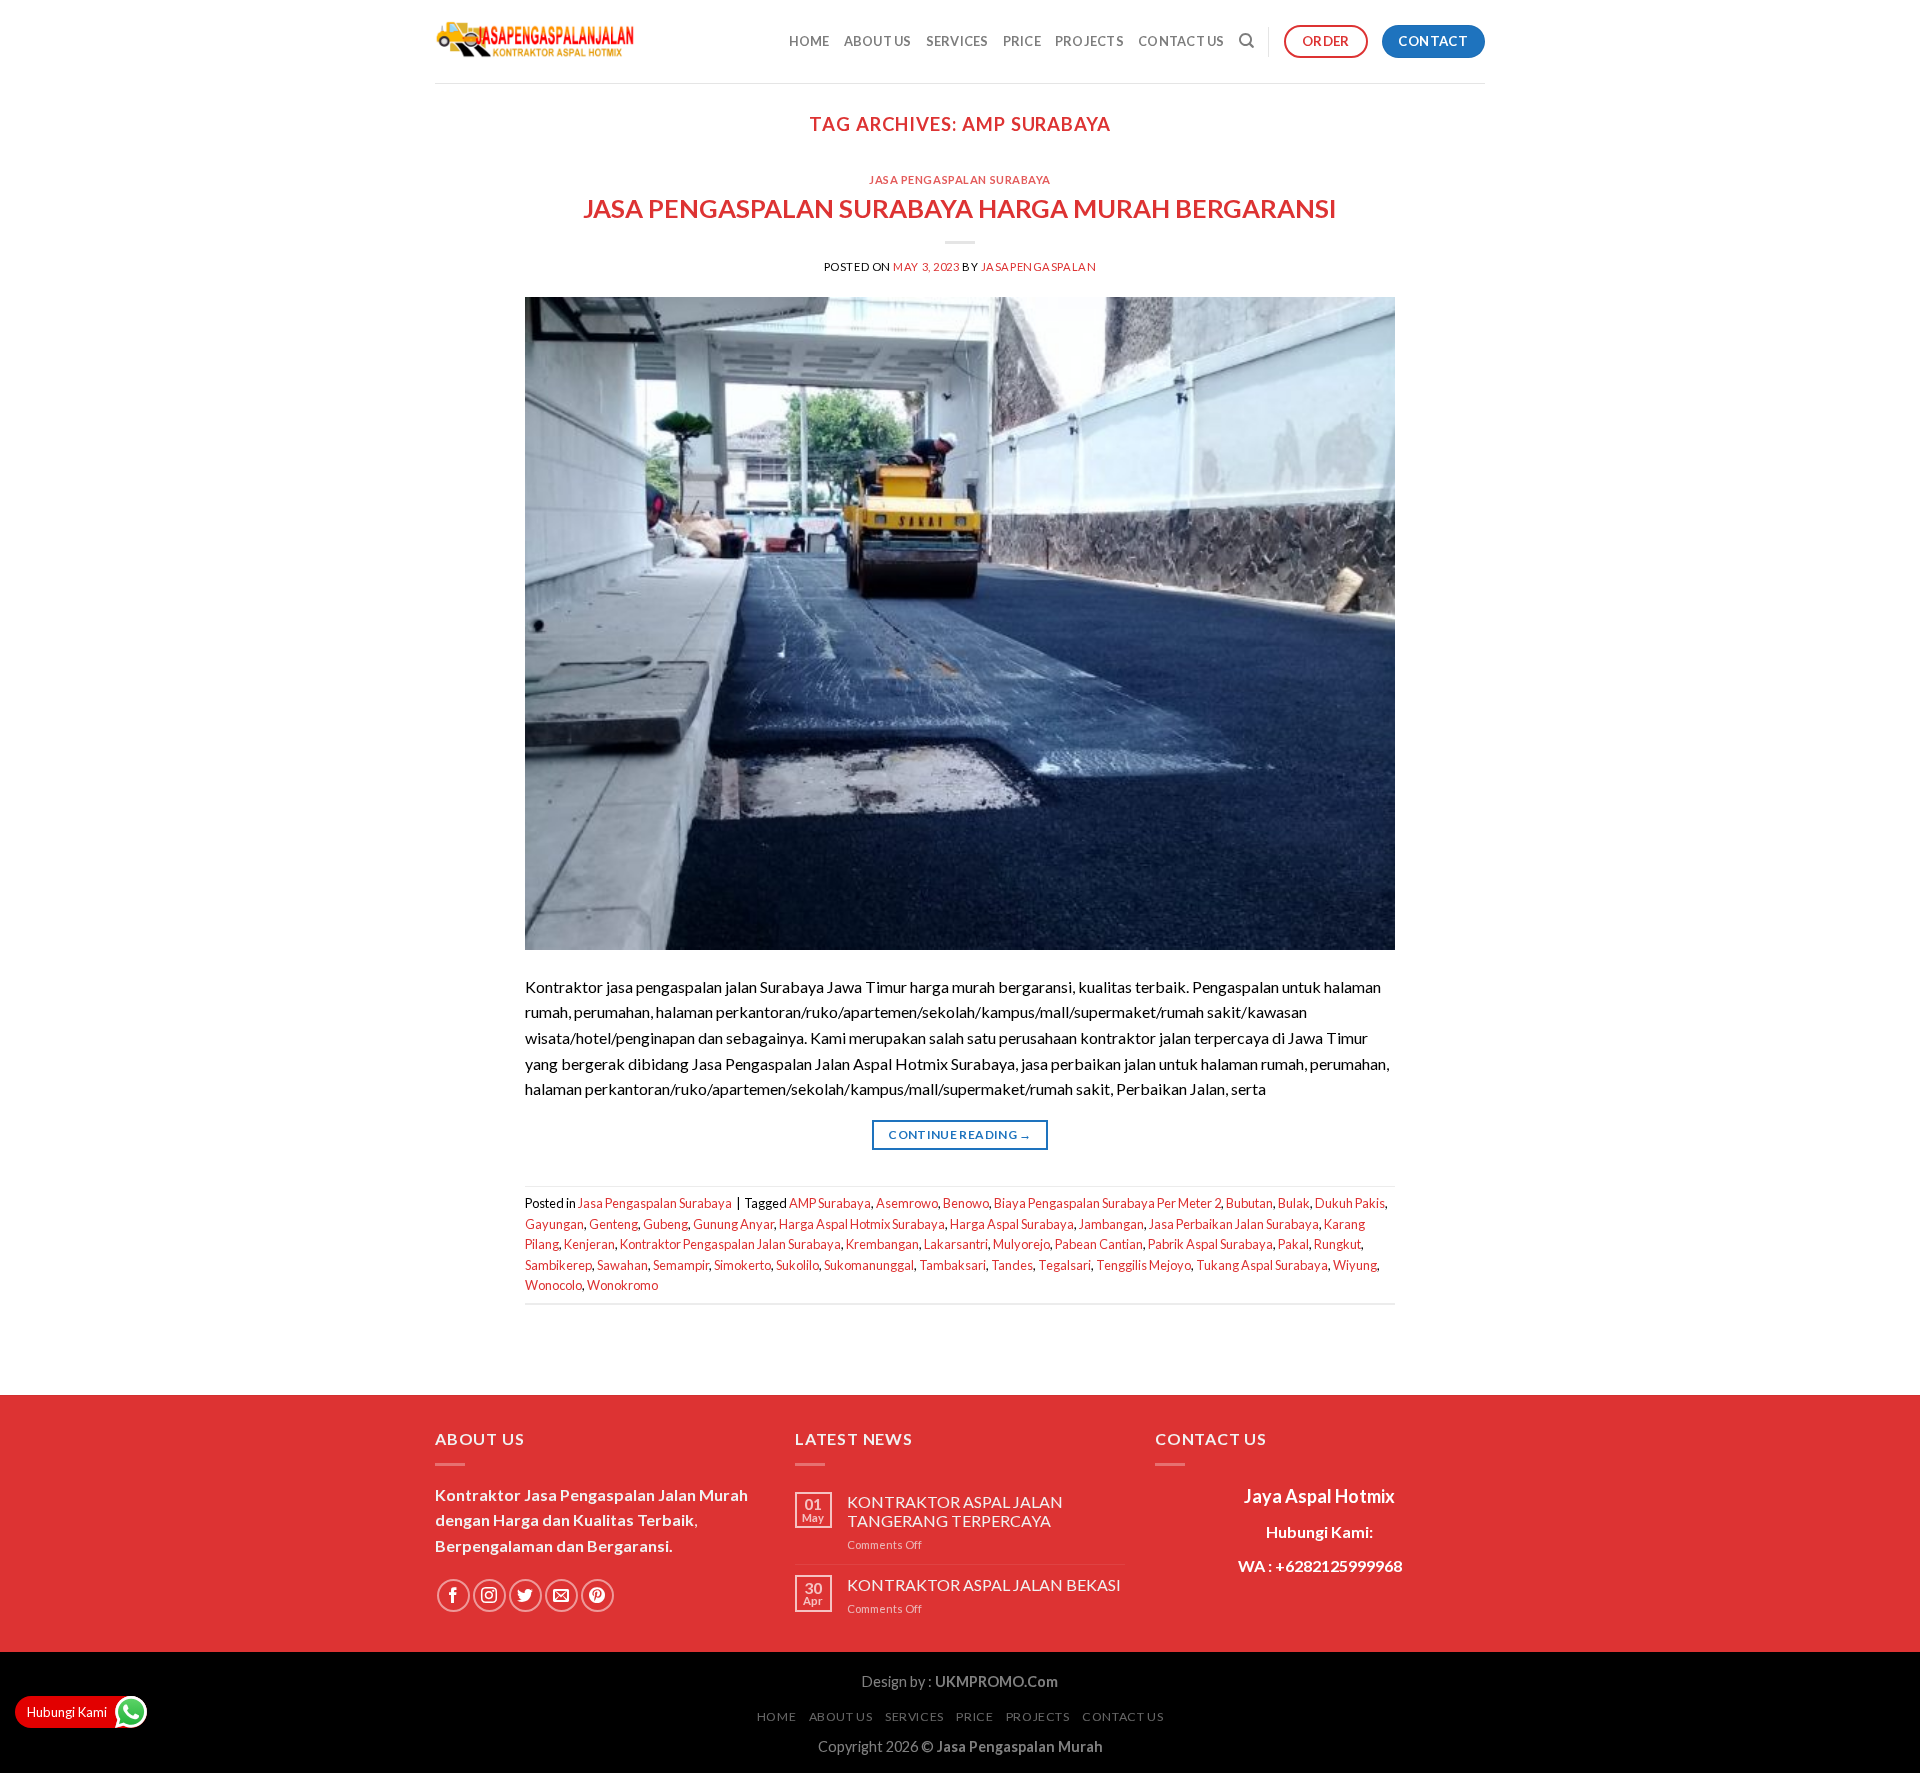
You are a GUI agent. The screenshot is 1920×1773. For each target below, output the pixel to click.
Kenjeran (589, 1244)
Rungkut (1337, 1244)
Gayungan (554, 1224)
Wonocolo (553, 1285)
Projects (1089, 41)
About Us (878, 41)
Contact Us (1181, 41)
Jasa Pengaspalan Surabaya (960, 179)
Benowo (966, 1203)
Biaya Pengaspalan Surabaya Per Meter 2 (1107, 1203)
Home (809, 41)
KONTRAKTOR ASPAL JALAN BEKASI (984, 1584)
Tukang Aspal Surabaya (1262, 1265)
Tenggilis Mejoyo (1143, 1265)
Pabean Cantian (1099, 1244)
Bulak (1294, 1203)
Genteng (613, 1224)
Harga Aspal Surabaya (1012, 1224)
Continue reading (960, 1134)
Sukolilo (797, 1265)
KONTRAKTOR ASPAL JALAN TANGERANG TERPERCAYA (955, 1511)
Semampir (681, 1265)
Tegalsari (1064, 1265)
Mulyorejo (1021, 1244)
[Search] (1246, 41)
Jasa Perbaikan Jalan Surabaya (1234, 1224)
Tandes (1012, 1265)
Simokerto (742, 1265)
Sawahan (622, 1265)
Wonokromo (622, 1285)
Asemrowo (907, 1203)
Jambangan (1111, 1224)
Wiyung (1355, 1265)
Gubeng (665, 1224)
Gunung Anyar (733, 1224)
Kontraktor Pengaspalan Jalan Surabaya (730, 1244)
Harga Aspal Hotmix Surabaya (862, 1224)
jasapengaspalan (1038, 266)
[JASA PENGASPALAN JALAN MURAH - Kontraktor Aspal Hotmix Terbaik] (535, 42)
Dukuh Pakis (1350, 1203)
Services (957, 41)
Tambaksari (952, 1265)
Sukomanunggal (869, 1265)
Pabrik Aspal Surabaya (1210, 1244)
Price (1022, 41)
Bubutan (1249, 1203)
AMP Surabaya (830, 1203)
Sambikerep (558, 1265)
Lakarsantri (956, 1244)
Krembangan (882, 1244)
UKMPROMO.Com (996, 1681)
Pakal (1293, 1244)
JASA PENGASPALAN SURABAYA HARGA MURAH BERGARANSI (960, 208)
